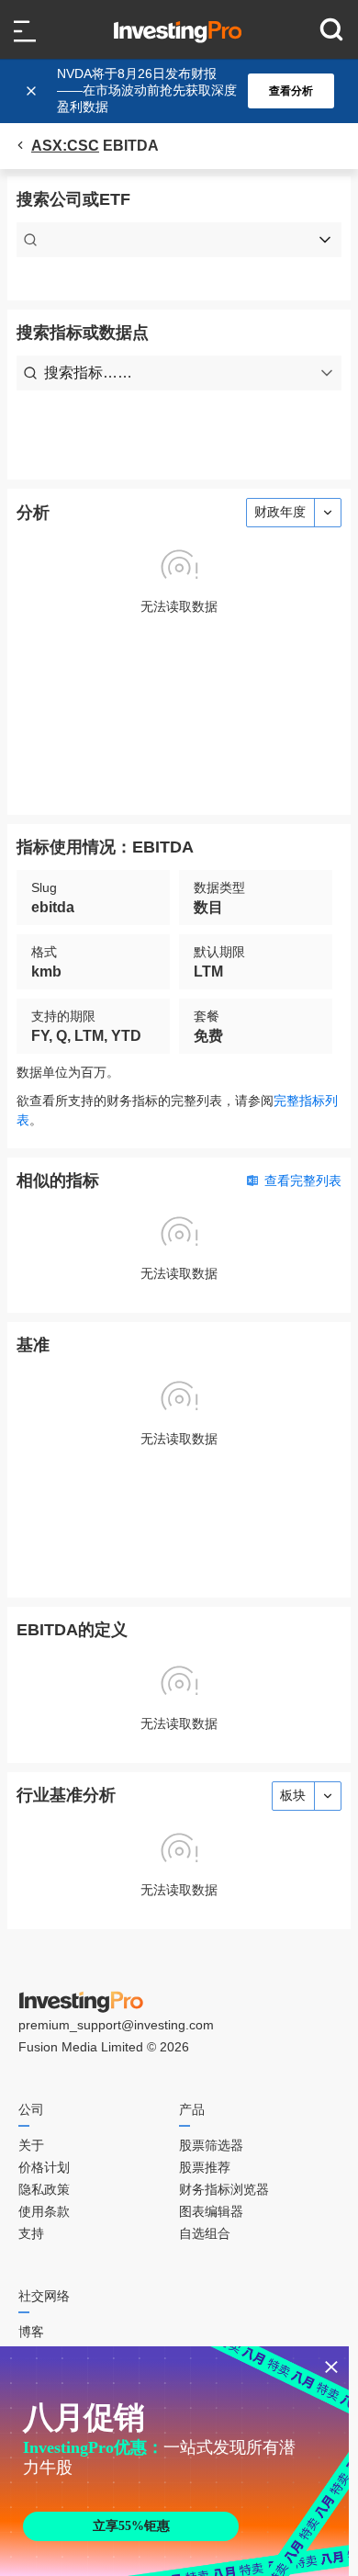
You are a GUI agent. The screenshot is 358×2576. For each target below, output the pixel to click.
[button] (188, 91)
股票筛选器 (211, 2145)
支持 (31, 2233)
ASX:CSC (65, 146)
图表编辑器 (211, 2211)
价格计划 (44, 2167)
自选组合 (205, 2233)
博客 (31, 2332)
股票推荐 (205, 2167)
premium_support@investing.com (116, 2025)
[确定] (33, 91)
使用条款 (44, 2211)
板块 (293, 1795)
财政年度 (280, 512)
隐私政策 (44, 2189)
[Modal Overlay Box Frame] (174, 2461)
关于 (31, 2145)
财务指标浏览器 (224, 2189)
